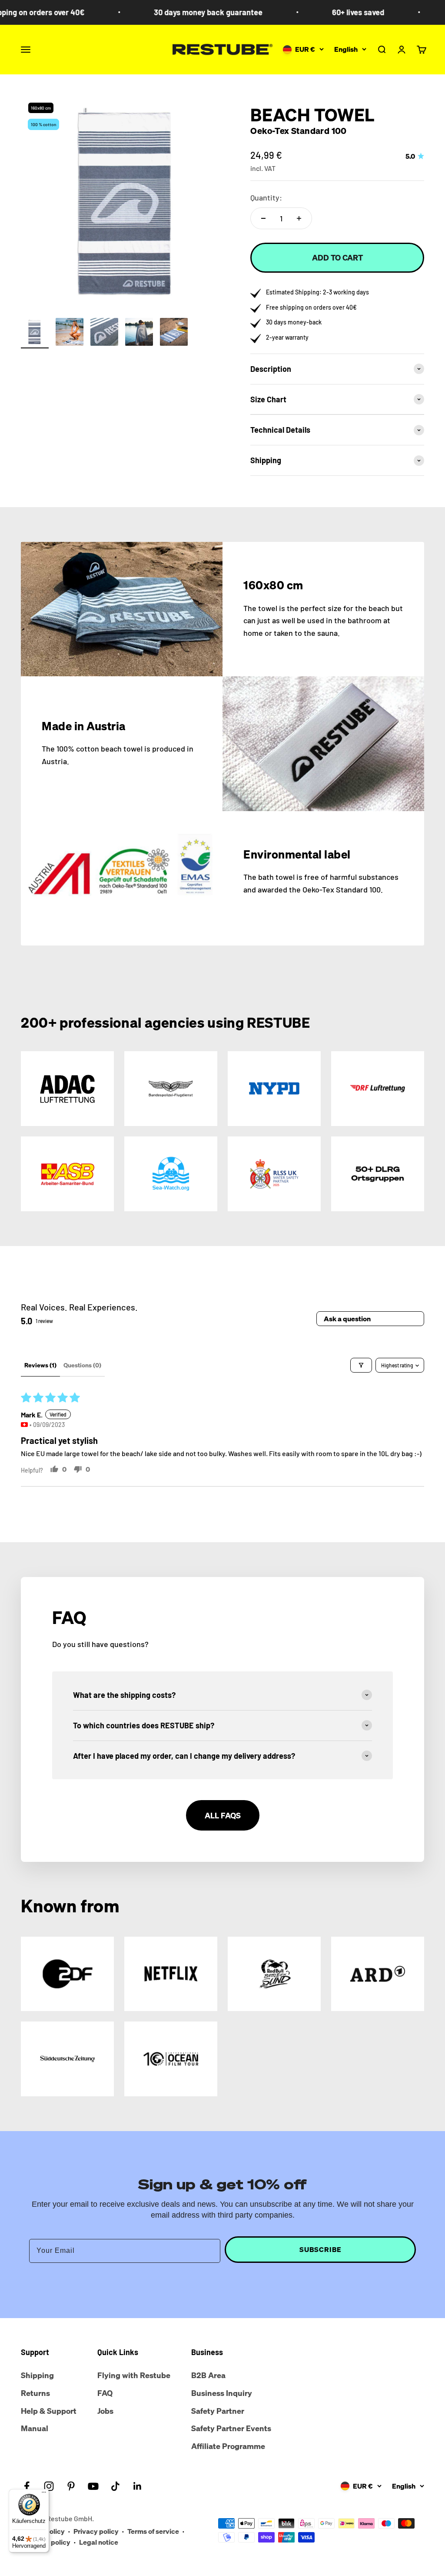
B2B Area (208, 2375)
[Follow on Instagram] (49, 2486)
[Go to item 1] (35, 333)
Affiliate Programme (228, 2446)
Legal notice (99, 2542)
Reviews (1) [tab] (40, 1365)
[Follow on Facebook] (27, 2486)
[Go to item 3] (104, 333)
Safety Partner (218, 2411)
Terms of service (153, 2531)
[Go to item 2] (70, 333)
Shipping (37, 2375)
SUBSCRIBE (320, 2249)
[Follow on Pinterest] (71, 2486)
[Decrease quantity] (263, 218)
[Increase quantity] (299, 218)
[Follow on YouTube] (93, 2486)
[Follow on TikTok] (115, 2486)
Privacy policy (96, 2531)
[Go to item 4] (139, 333)
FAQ (105, 2393)
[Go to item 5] (174, 333)
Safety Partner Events (231, 2428)
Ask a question (347, 1319)
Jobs (105, 2411)
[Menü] (44, 2494)
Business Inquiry (222, 2393)
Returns (35, 2393)
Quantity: (266, 197)
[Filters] (361, 1365)
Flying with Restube (134, 2375)
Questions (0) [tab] (82, 1365)
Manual (35, 2428)
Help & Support (49, 2411)
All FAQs (223, 1815)
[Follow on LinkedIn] (138, 2486)
